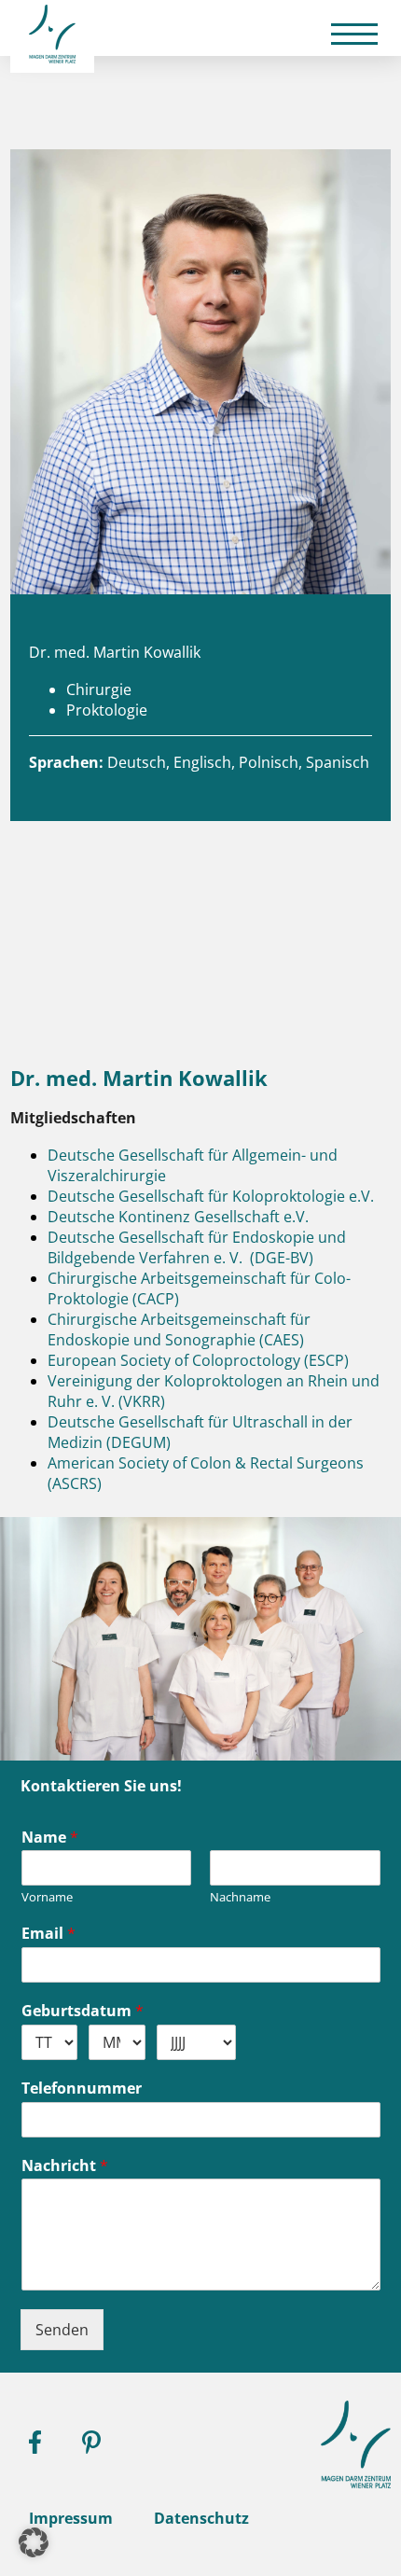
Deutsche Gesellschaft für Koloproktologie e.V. (211, 1196)
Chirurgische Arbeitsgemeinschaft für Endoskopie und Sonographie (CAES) (179, 1330)
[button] (34, 2542)
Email (48, 1934)
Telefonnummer (82, 2089)
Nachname (240, 1897)
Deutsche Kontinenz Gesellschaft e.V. (178, 1217)
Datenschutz (201, 2518)
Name (50, 1838)
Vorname (47, 1897)
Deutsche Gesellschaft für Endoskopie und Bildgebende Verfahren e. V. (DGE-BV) (197, 1247)
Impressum (71, 2518)
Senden (62, 2330)
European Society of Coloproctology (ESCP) (198, 1360)
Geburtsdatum (83, 2011)
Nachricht (65, 2166)
